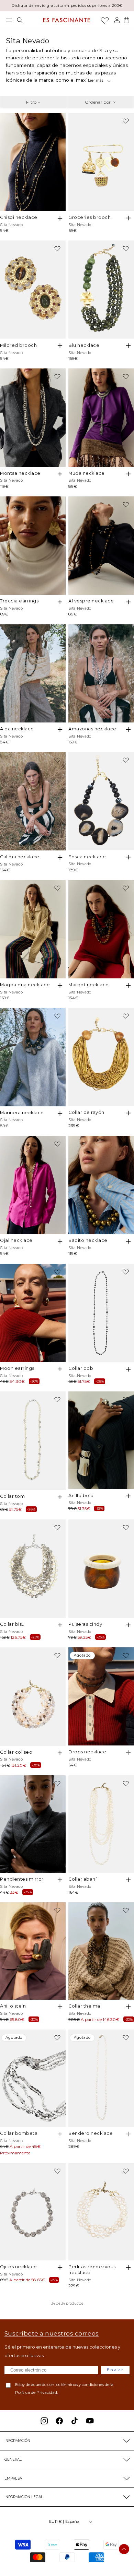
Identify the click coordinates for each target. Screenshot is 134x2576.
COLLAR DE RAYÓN (86, 1112)
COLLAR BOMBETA (19, 2133)
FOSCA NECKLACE (87, 857)
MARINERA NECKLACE (22, 1113)
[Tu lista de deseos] (105, 20)
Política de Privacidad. (37, 2392)
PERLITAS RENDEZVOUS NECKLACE (92, 2270)
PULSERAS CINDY (85, 1624)
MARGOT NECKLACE (89, 985)
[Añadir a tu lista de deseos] (57, 121)
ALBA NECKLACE (17, 729)
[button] (9, 20)
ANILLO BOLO (81, 1496)
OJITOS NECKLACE (19, 2267)
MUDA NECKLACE (87, 473)
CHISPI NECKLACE (19, 217)
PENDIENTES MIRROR (22, 1879)
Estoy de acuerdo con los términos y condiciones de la (64, 2389)
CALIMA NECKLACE (20, 857)
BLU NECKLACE (84, 345)
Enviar (115, 2370)
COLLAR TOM (12, 1496)
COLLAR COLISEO (16, 1752)
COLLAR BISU (12, 1624)
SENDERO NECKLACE (91, 2133)
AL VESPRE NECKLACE (91, 601)
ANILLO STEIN (13, 2006)
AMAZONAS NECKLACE (92, 729)
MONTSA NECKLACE (20, 473)
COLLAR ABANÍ (82, 1879)
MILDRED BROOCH (18, 345)
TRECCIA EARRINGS (19, 601)
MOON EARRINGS (17, 1368)
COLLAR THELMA (84, 2006)
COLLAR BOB (81, 1368)
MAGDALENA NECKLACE (25, 985)
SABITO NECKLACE (88, 1240)
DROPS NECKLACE (87, 1752)
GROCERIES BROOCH (90, 217)
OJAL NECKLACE (16, 1240)
